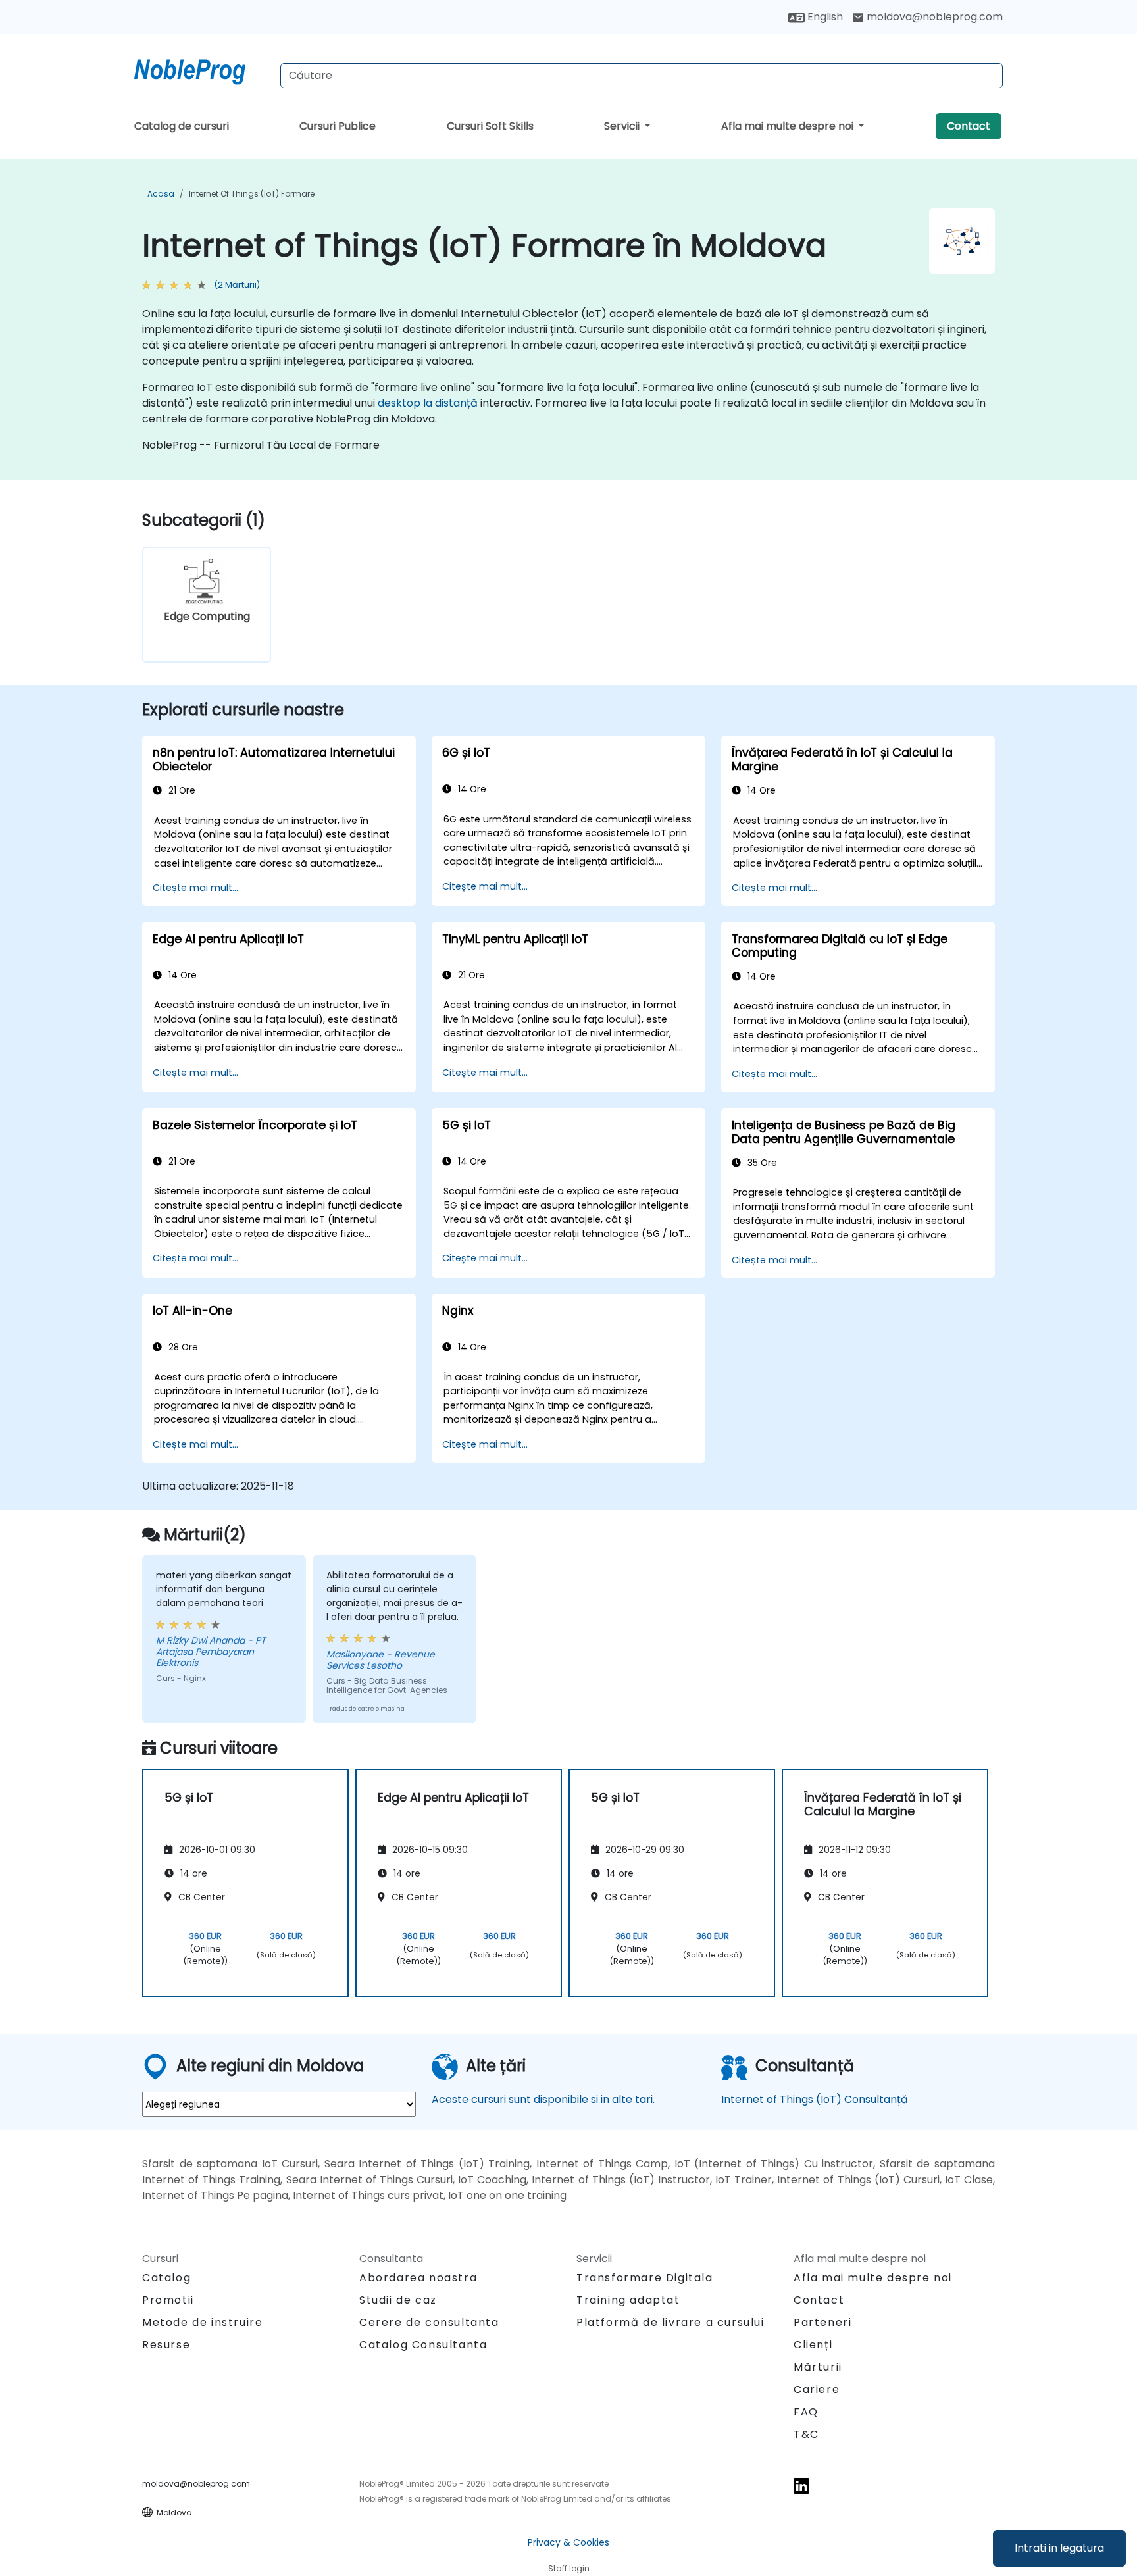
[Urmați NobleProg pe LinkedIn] (801, 2486)
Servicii (623, 126)
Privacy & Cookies (568, 2542)
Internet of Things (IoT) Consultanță (815, 2099)
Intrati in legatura (1059, 2548)
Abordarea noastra (418, 2278)
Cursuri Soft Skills (490, 126)
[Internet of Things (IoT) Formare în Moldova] (202, 69)
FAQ (806, 2412)
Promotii (168, 2300)
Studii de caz (398, 2300)
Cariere (817, 2389)
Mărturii (818, 2367)
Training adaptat (628, 2300)
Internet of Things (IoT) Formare (252, 194)
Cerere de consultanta (429, 2323)
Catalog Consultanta (423, 2345)
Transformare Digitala (645, 2278)
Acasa (161, 194)
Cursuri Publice (338, 126)
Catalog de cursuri (182, 126)
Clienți (813, 2345)
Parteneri (822, 2322)
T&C (806, 2434)
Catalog (166, 2278)
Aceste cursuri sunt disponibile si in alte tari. (543, 2099)
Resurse (166, 2345)
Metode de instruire (202, 2322)
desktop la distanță (428, 403)
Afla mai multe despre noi (789, 126)
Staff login (569, 2568)
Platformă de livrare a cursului (670, 2322)
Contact (969, 126)
